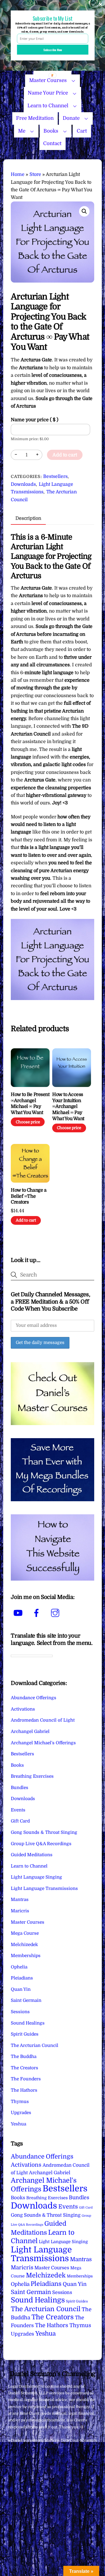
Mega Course (25, 1933)
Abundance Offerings (34, 1698)
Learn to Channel (48, 106)
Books (51, 131)
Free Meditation (35, 118)
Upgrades (21, 2113)
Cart (82, 131)
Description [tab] (28, 518)
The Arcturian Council (35, 2045)
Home (18, 174)
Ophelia (19, 1967)
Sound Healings (28, 2023)
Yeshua (19, 2124)
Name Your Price (48, 93)
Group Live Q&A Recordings (41, 1844)
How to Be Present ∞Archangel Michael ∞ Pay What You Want (30, 1104)
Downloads (23, 484)
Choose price (28, 1122)
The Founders (26, 2079)
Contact (52, 143)
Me (22, 131)
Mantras (20, 1900)
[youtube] (19, 1613)
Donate (71, 118)
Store (35, 174)
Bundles (20, 1788)
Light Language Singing (36, 1877)
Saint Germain (26, 2000)
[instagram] (56, 1613)
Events (18, 1810)
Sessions (20, 2012)
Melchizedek (24, 1945)
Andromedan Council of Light (43, 1720)
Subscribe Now (53, 50)
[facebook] (37, 1613)
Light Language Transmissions (44, 1888)
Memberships (26, 1956)
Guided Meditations (32, 1855)
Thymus (20, 2102)
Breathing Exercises (32, 1776)
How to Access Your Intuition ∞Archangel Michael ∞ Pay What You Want (68, 1107)
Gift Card (20, 1821)
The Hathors (24, 2090)
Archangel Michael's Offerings (43, 1743)
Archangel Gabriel (30, 1731)
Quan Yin (21, 1989)
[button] (84, 211)
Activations (23, 1709)
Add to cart (65, 455)
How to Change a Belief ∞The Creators (29, 1196)
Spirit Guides (25, 2034)
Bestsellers (55, 476)
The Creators (24, 2068)
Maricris (20, 1911)
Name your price (35, 420)
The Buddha (24, 2056)
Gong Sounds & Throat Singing (44, 1832)
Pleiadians (22, 1978)
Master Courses (48, 80)
